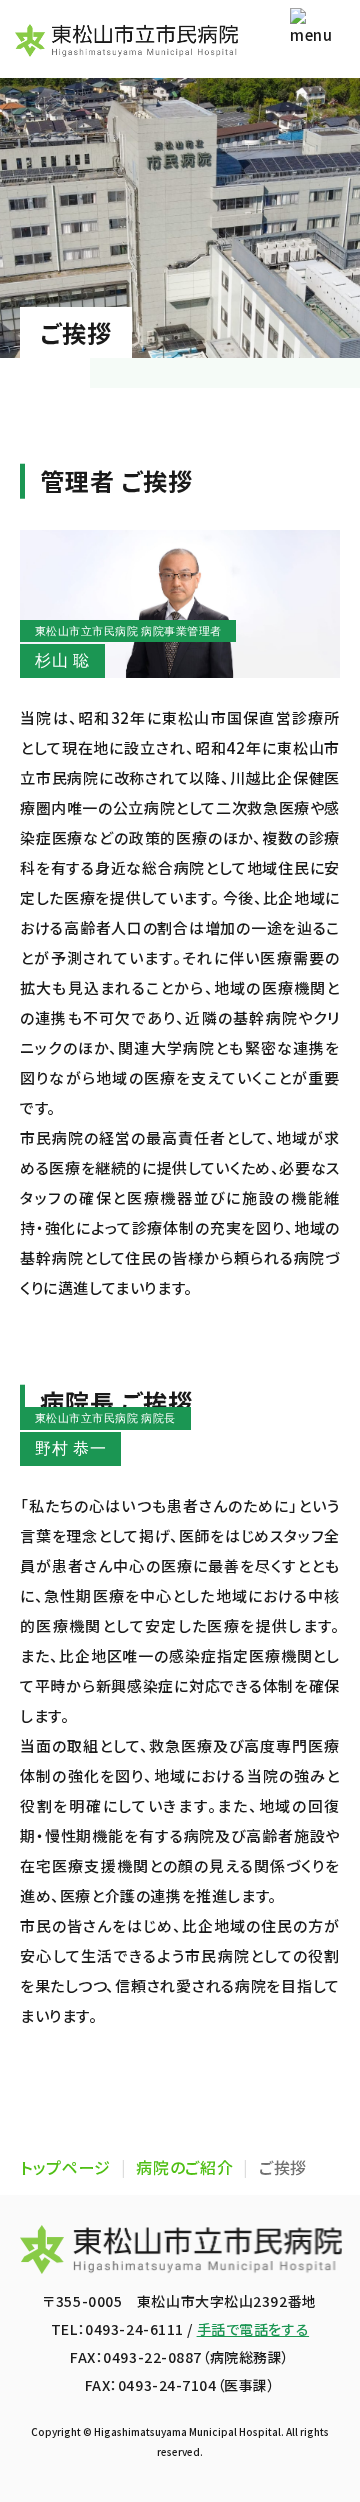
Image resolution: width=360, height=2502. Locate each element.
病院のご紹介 (184, 2167)
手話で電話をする (253, 2329)
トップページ (65, 2167)
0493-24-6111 (134, 2329)
